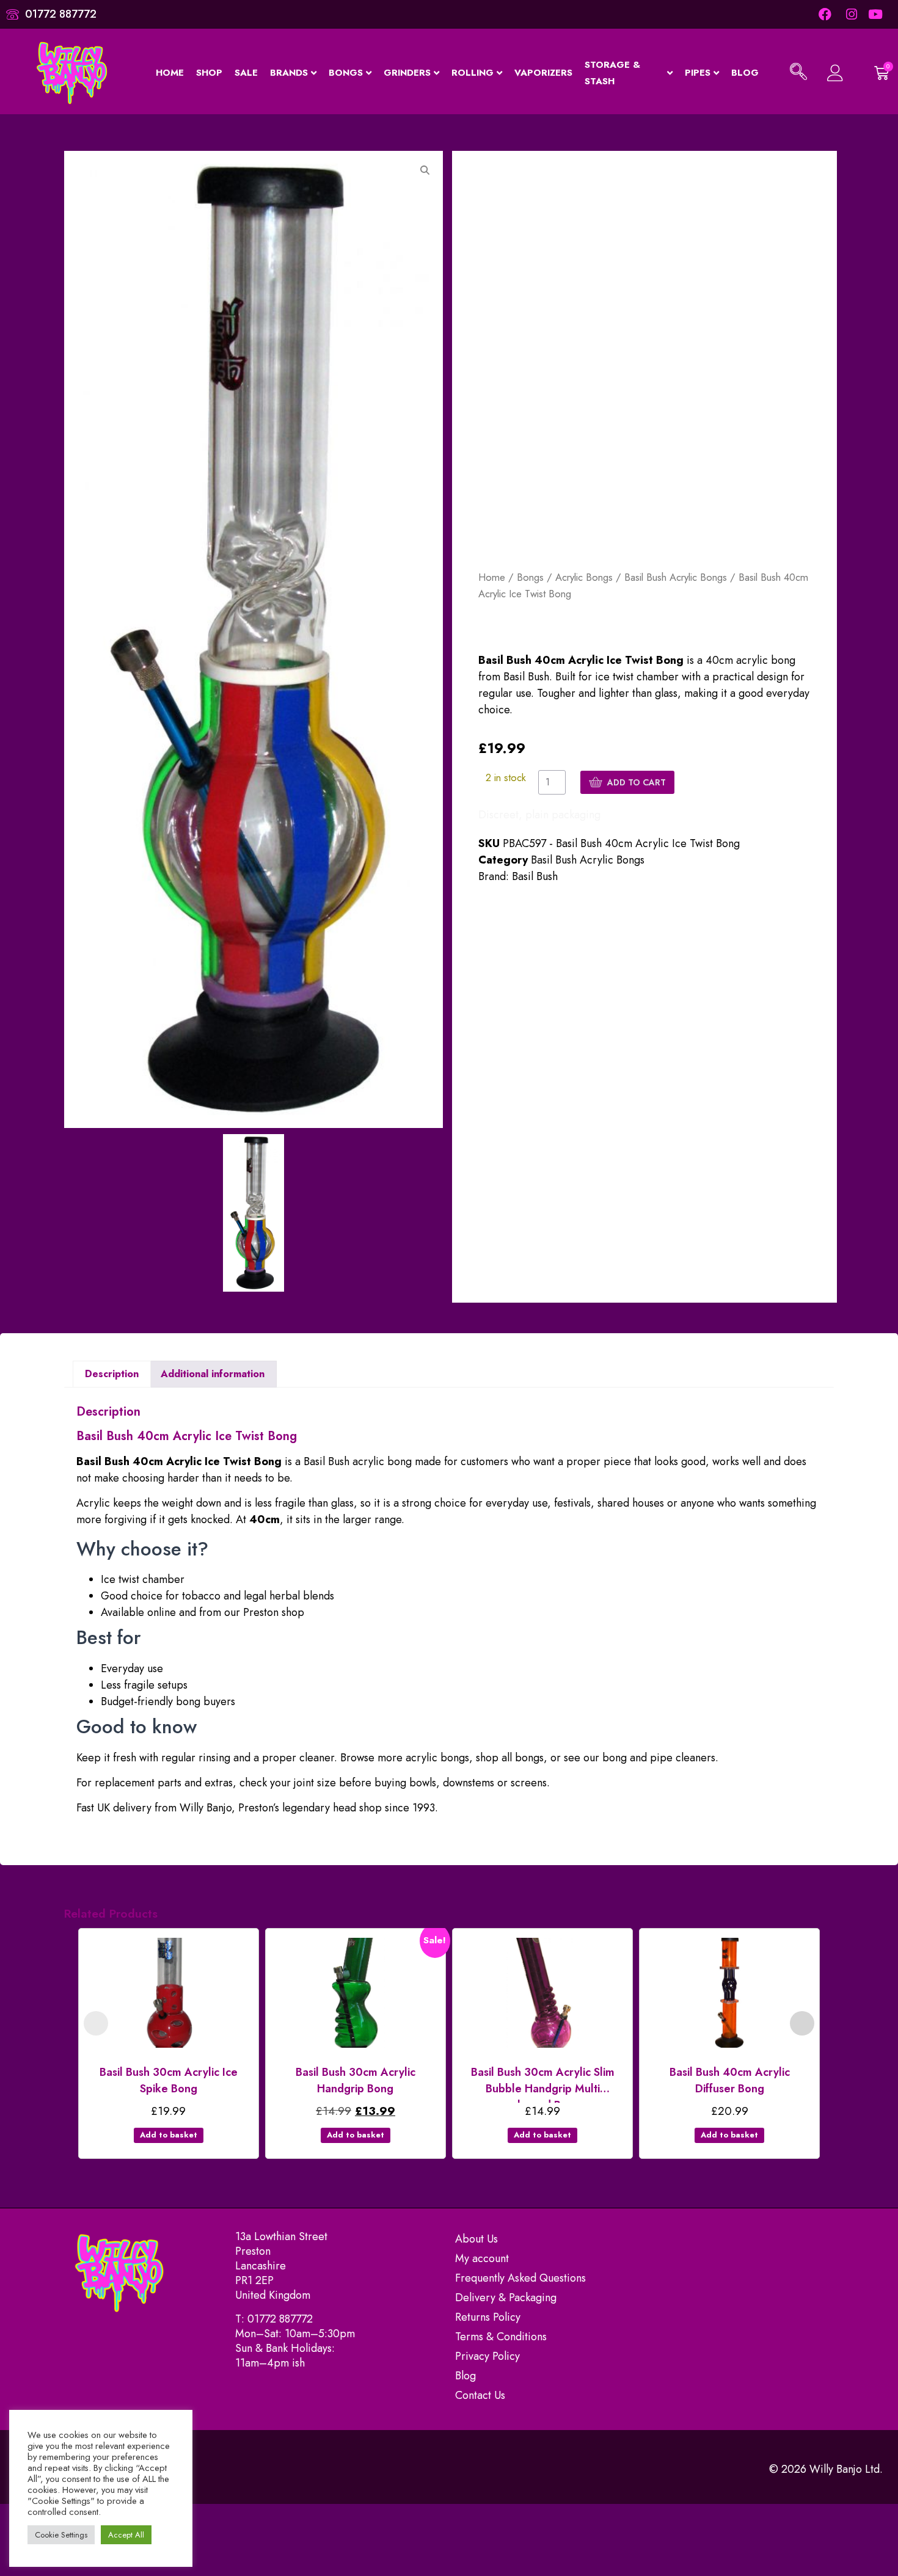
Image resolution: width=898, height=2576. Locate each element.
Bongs (346, 73)
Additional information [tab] (213, 1374)
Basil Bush (535, 876)
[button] (798, 73)
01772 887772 (280, 2319)
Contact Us (480, 2395)
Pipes (698, 73)
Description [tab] (112, 1374)
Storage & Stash (612, 73)
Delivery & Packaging (506, 2298)
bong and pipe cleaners (659, 1758)
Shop (209, 73)
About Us (476, 2239)
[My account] (834, 73)
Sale (246, 73)
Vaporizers (543, 73)
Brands (289, 73)
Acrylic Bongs (584, 577)
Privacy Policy (487, 2356)
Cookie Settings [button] (61, 2535)
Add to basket (169, 2135)
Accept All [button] (126, 2535)
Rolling (473, 73)
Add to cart (637, 782)
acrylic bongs (437, 1758)
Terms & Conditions (501, 2337)
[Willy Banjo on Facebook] (824, 14)
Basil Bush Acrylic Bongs (676, 577)
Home (170, 73)
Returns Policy (488, 2317)
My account (482, 2258)
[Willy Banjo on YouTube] (876, 14)
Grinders (407, 73)
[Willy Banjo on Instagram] (851, 14)
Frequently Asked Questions (520, 2278)
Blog (745, 73)
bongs (529, 1758)
